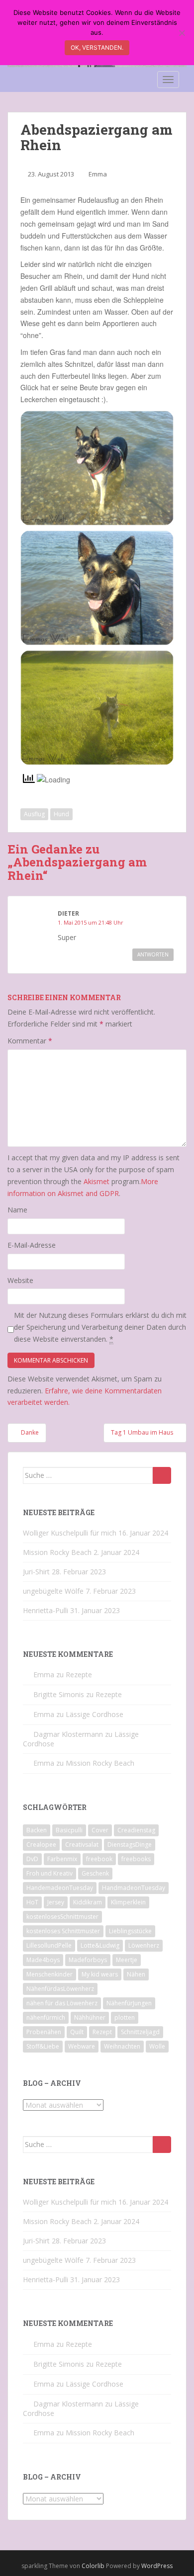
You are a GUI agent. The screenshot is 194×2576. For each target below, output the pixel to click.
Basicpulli (69, 1830)
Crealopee (41, 1845)
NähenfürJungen (129, 2003)
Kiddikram (88, 1902)
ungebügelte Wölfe (53, 1591)
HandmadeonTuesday (134, 1888)
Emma (98, 174)
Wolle (157, 2046)
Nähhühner (90, 2018)
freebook (99, 1859)
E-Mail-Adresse (32, 1245)
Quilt (77, 2032)
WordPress (157, 2566)
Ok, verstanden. (97, 47)
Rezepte (79, 1674)
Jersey (56, 1902)
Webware (82, 2046)
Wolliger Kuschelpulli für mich (70, 1533)
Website (20, 1280)
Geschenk (95, 1873)
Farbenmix (62, 1859)
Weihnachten (122, 2046)
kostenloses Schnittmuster (63, 1931)
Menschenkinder (49, 1974)
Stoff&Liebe (43, 2046)
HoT (32, 1902)
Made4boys (43, 1960)
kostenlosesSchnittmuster (62, 1917)
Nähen (136, 1974)
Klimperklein (128, 1902)
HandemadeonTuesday (60, 1888)
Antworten (153, 954)
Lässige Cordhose (95, 1714)
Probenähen (44, 2032)
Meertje (127, 1960)
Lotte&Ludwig (100, 1945)
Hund (61, 814)
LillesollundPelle (49, 1945)
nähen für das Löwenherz (62, 2003)
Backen (37, 1830)
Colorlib (93, 2566)
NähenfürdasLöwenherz (60, 1989)
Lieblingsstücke (130, 1931)
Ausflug (34, 814)
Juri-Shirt (36, 1572)
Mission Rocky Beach (57, 1552)
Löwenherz (144, 1945)
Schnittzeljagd (140, 2032)
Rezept (102, 2032)
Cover (100, 1830)
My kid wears (100, 1974)
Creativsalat (82, 1845)
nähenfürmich (46, 2018)
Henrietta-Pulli (46, 1610)
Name (17, 1210)
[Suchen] (162, 1475)
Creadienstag (136, 1830)
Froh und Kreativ (49, 1873)
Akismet (97, 1181)
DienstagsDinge (130, 1845)
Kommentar (30, 1041)
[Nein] (182, 33)
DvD (32, 1859)
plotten (125, 2018)
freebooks (136, 1859)
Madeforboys (88, 1960)
